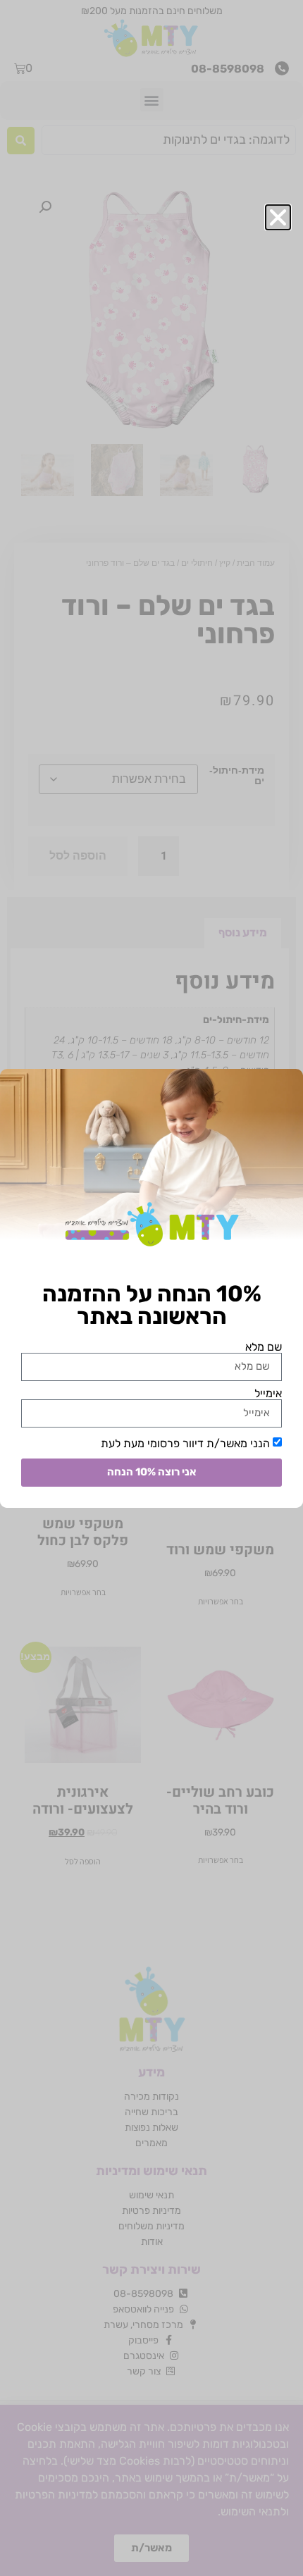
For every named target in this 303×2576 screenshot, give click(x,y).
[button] (278, 217)
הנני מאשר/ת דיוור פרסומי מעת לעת (185, 1443)
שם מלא (264, 1347)
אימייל (268, 1394)
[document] (151, 1288)
